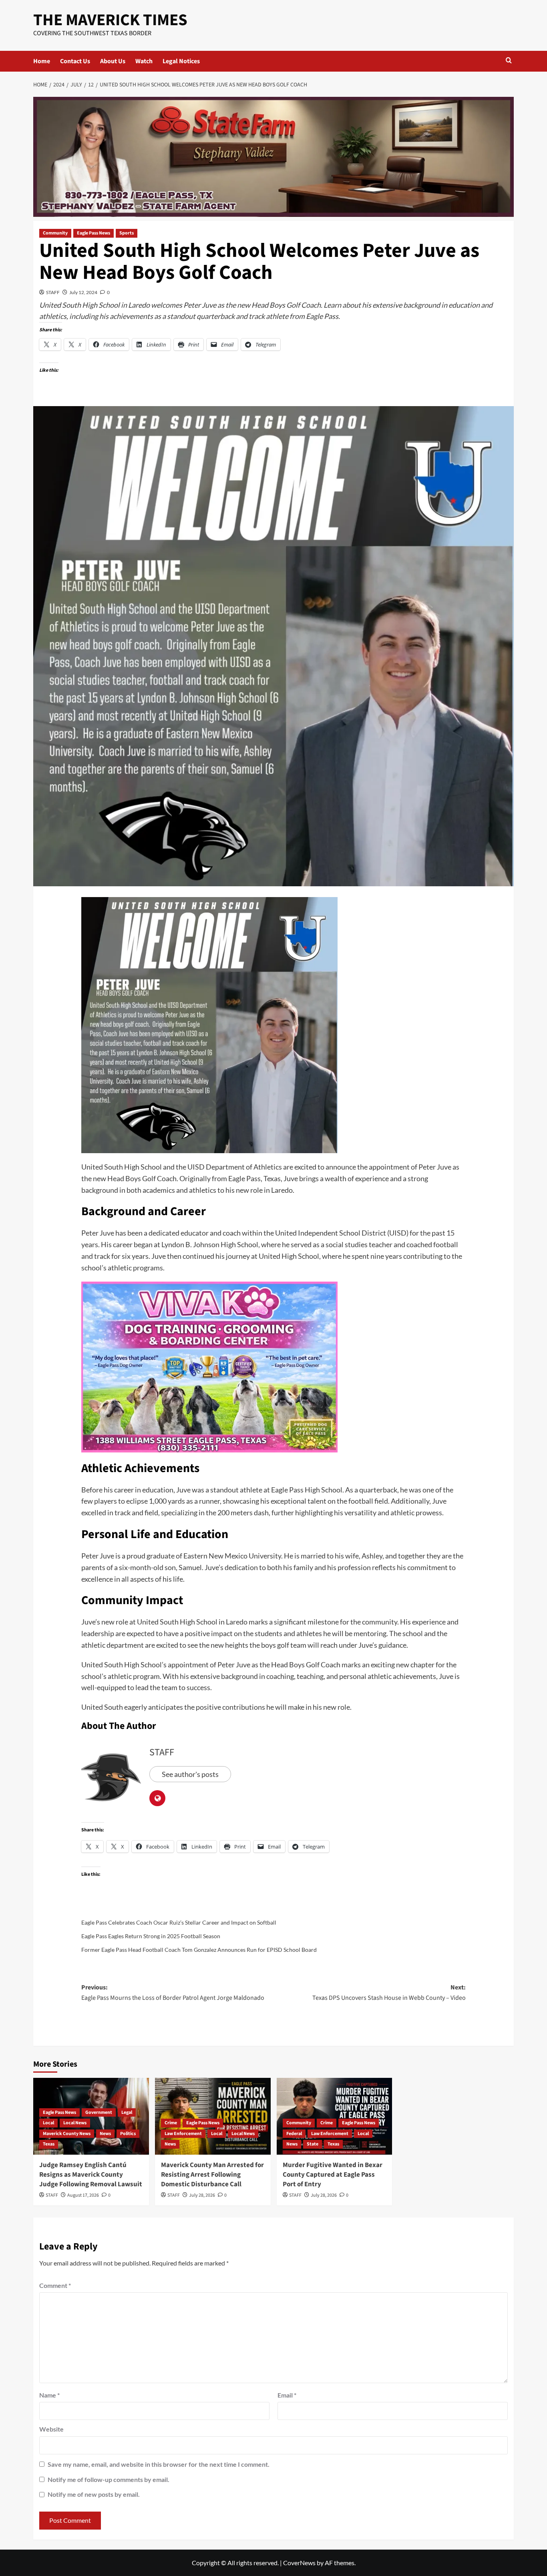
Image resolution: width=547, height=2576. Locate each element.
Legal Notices (181, 61)
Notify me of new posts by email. (94, 2494)
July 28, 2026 (202, 2195)
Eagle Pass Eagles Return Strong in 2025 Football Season (151, 1936)
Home (42, 61)
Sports (127, 233)
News (105, 2134)
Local (48, 2123)
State (313, 2144)
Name (49, 2395)
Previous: (173, 1993)
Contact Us (75, 61)
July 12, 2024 (83, 292)
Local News (75, 2123)
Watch (144, 61)
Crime (171, 2123)
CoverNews (299, 2563)
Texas (49, 2144)
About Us (113, 61)
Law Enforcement (183, 2134)
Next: (389, 1993)
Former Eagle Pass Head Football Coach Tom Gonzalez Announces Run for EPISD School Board (199, 1950)
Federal (294, 2134)
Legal (127, 2112)
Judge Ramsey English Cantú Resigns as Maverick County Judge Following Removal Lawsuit (91, 2175)
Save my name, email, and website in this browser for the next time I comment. (159, 2464)
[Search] (509, 61)
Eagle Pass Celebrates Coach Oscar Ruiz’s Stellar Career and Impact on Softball (179, 1922)
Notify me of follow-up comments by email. (109, 2479)
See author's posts (190, 1774)
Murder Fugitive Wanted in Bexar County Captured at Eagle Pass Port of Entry (333, 2175)
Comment (55, 2285)
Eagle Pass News (94, 233)
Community (55, 233)
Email (287, 2395)
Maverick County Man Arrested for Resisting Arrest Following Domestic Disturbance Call (212, 2175)
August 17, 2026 (83, 2195)
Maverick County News (67, 2134)
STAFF (53, 292)
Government (99, 2112)
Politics (128, 2134)
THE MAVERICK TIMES (110, 20)
